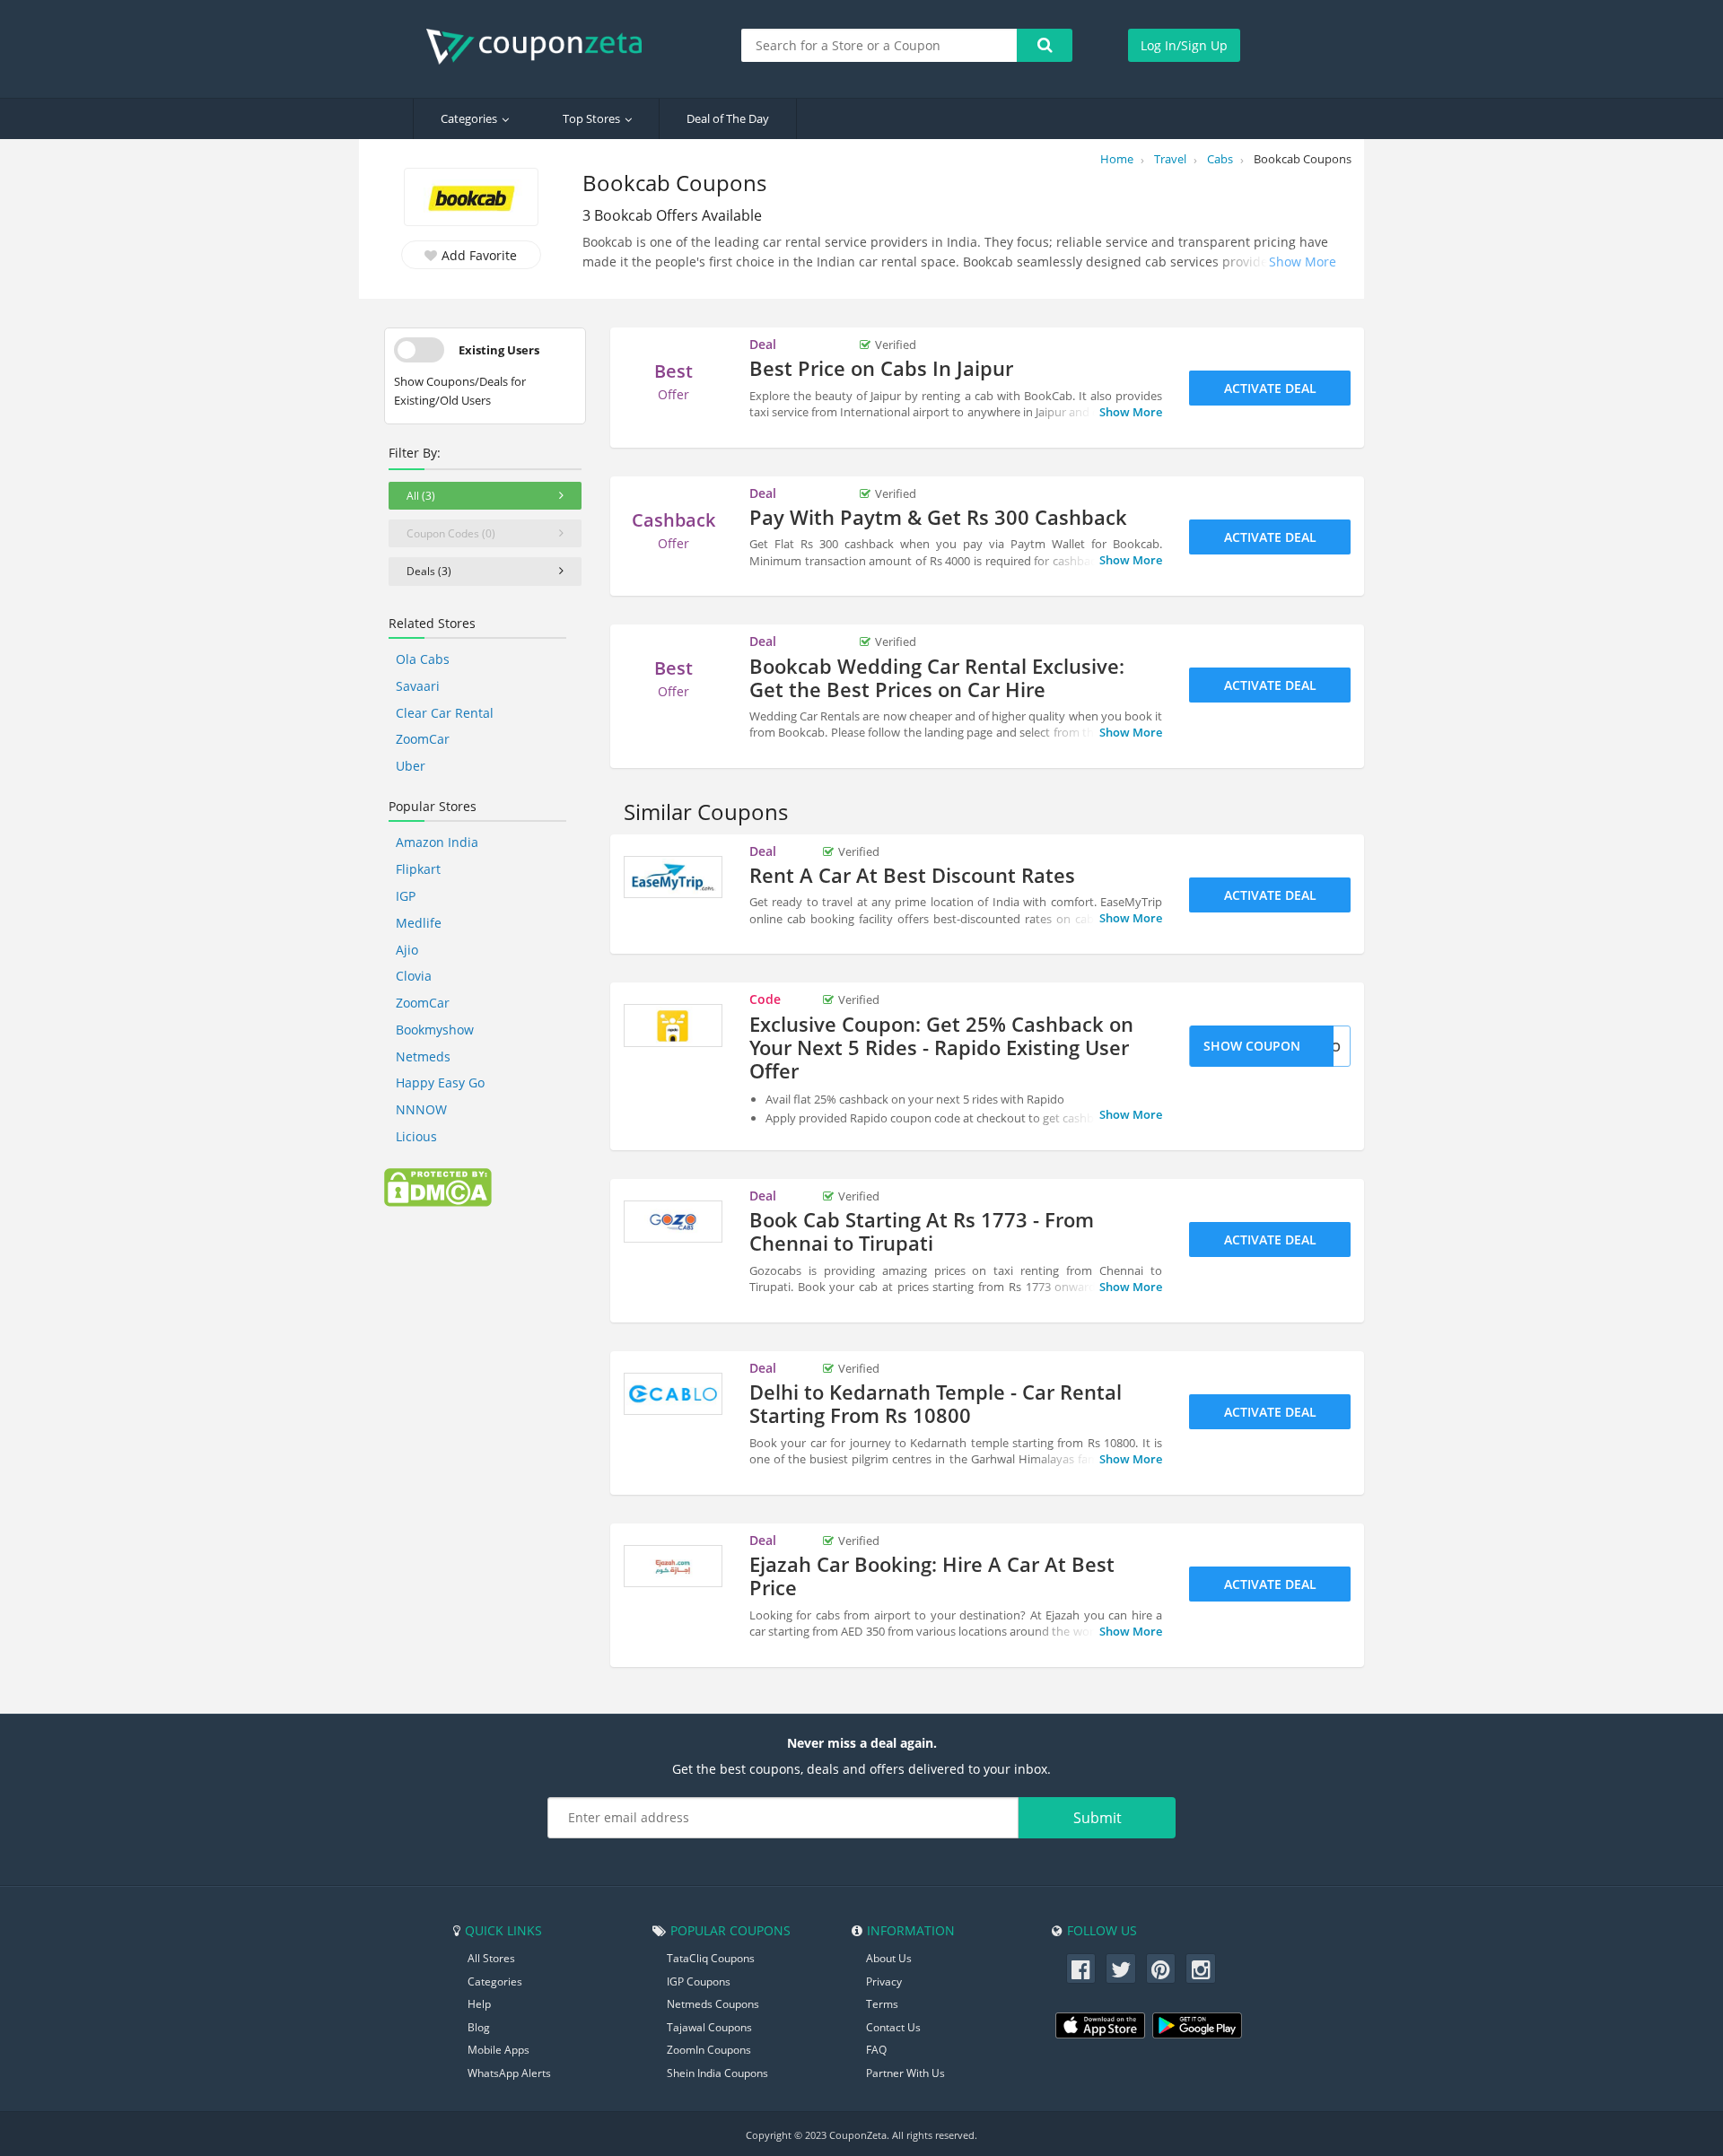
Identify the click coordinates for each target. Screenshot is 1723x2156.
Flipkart (418, 869)
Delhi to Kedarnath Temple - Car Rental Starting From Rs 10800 (936, 1403)
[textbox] (879, 45)
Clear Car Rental (445, 713)
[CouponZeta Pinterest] (1161, 1968)
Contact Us (893, 2027)
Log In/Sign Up (1184, 45)
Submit (1098, 1818)
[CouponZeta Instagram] (1201, 1968)
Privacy (884, 1981)
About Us (889, 1958)
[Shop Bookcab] (471, 199)
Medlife (419, 923)
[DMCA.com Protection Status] (438, 1186)
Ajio (407, 950)
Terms (882, 2004)
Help (479, 2004)
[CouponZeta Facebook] (1081, 1968)
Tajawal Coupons (709, 2027)
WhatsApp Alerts (509, 2073)
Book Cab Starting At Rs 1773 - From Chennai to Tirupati (922, 1231)
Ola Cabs (423, 659)
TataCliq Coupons (711, 1958)
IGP (406, 896)
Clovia (414, 976)
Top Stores (591, 118)
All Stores (491, 1958)
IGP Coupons (699, 1981)
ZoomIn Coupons (709, 2050)
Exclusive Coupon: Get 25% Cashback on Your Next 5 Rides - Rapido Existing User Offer (941, 1047)
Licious (416, 1136)
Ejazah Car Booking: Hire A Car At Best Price (932, 1576)
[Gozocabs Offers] (673, 1222)
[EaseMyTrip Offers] (673, 877)
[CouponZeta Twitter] (1121, 1968)
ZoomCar (423, 739)
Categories (469, 118)
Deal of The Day (728, 118)
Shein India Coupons (717, 2073)
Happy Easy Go (440, 1082)
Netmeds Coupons (713, 2004)
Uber (411, 766)
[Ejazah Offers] (673, 1567)
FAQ (876, 2050)
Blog (479, 2027)
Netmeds (423, 1056)
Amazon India (437, 842)
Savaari (418, 686)
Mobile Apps (499, 2050)
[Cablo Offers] (673, 1394)
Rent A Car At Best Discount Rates (912, 875)
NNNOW (421, 1109)
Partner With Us (905, 2073)
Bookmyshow (435, 1030)
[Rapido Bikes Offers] (673, 1026)
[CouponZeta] (543, 47)
